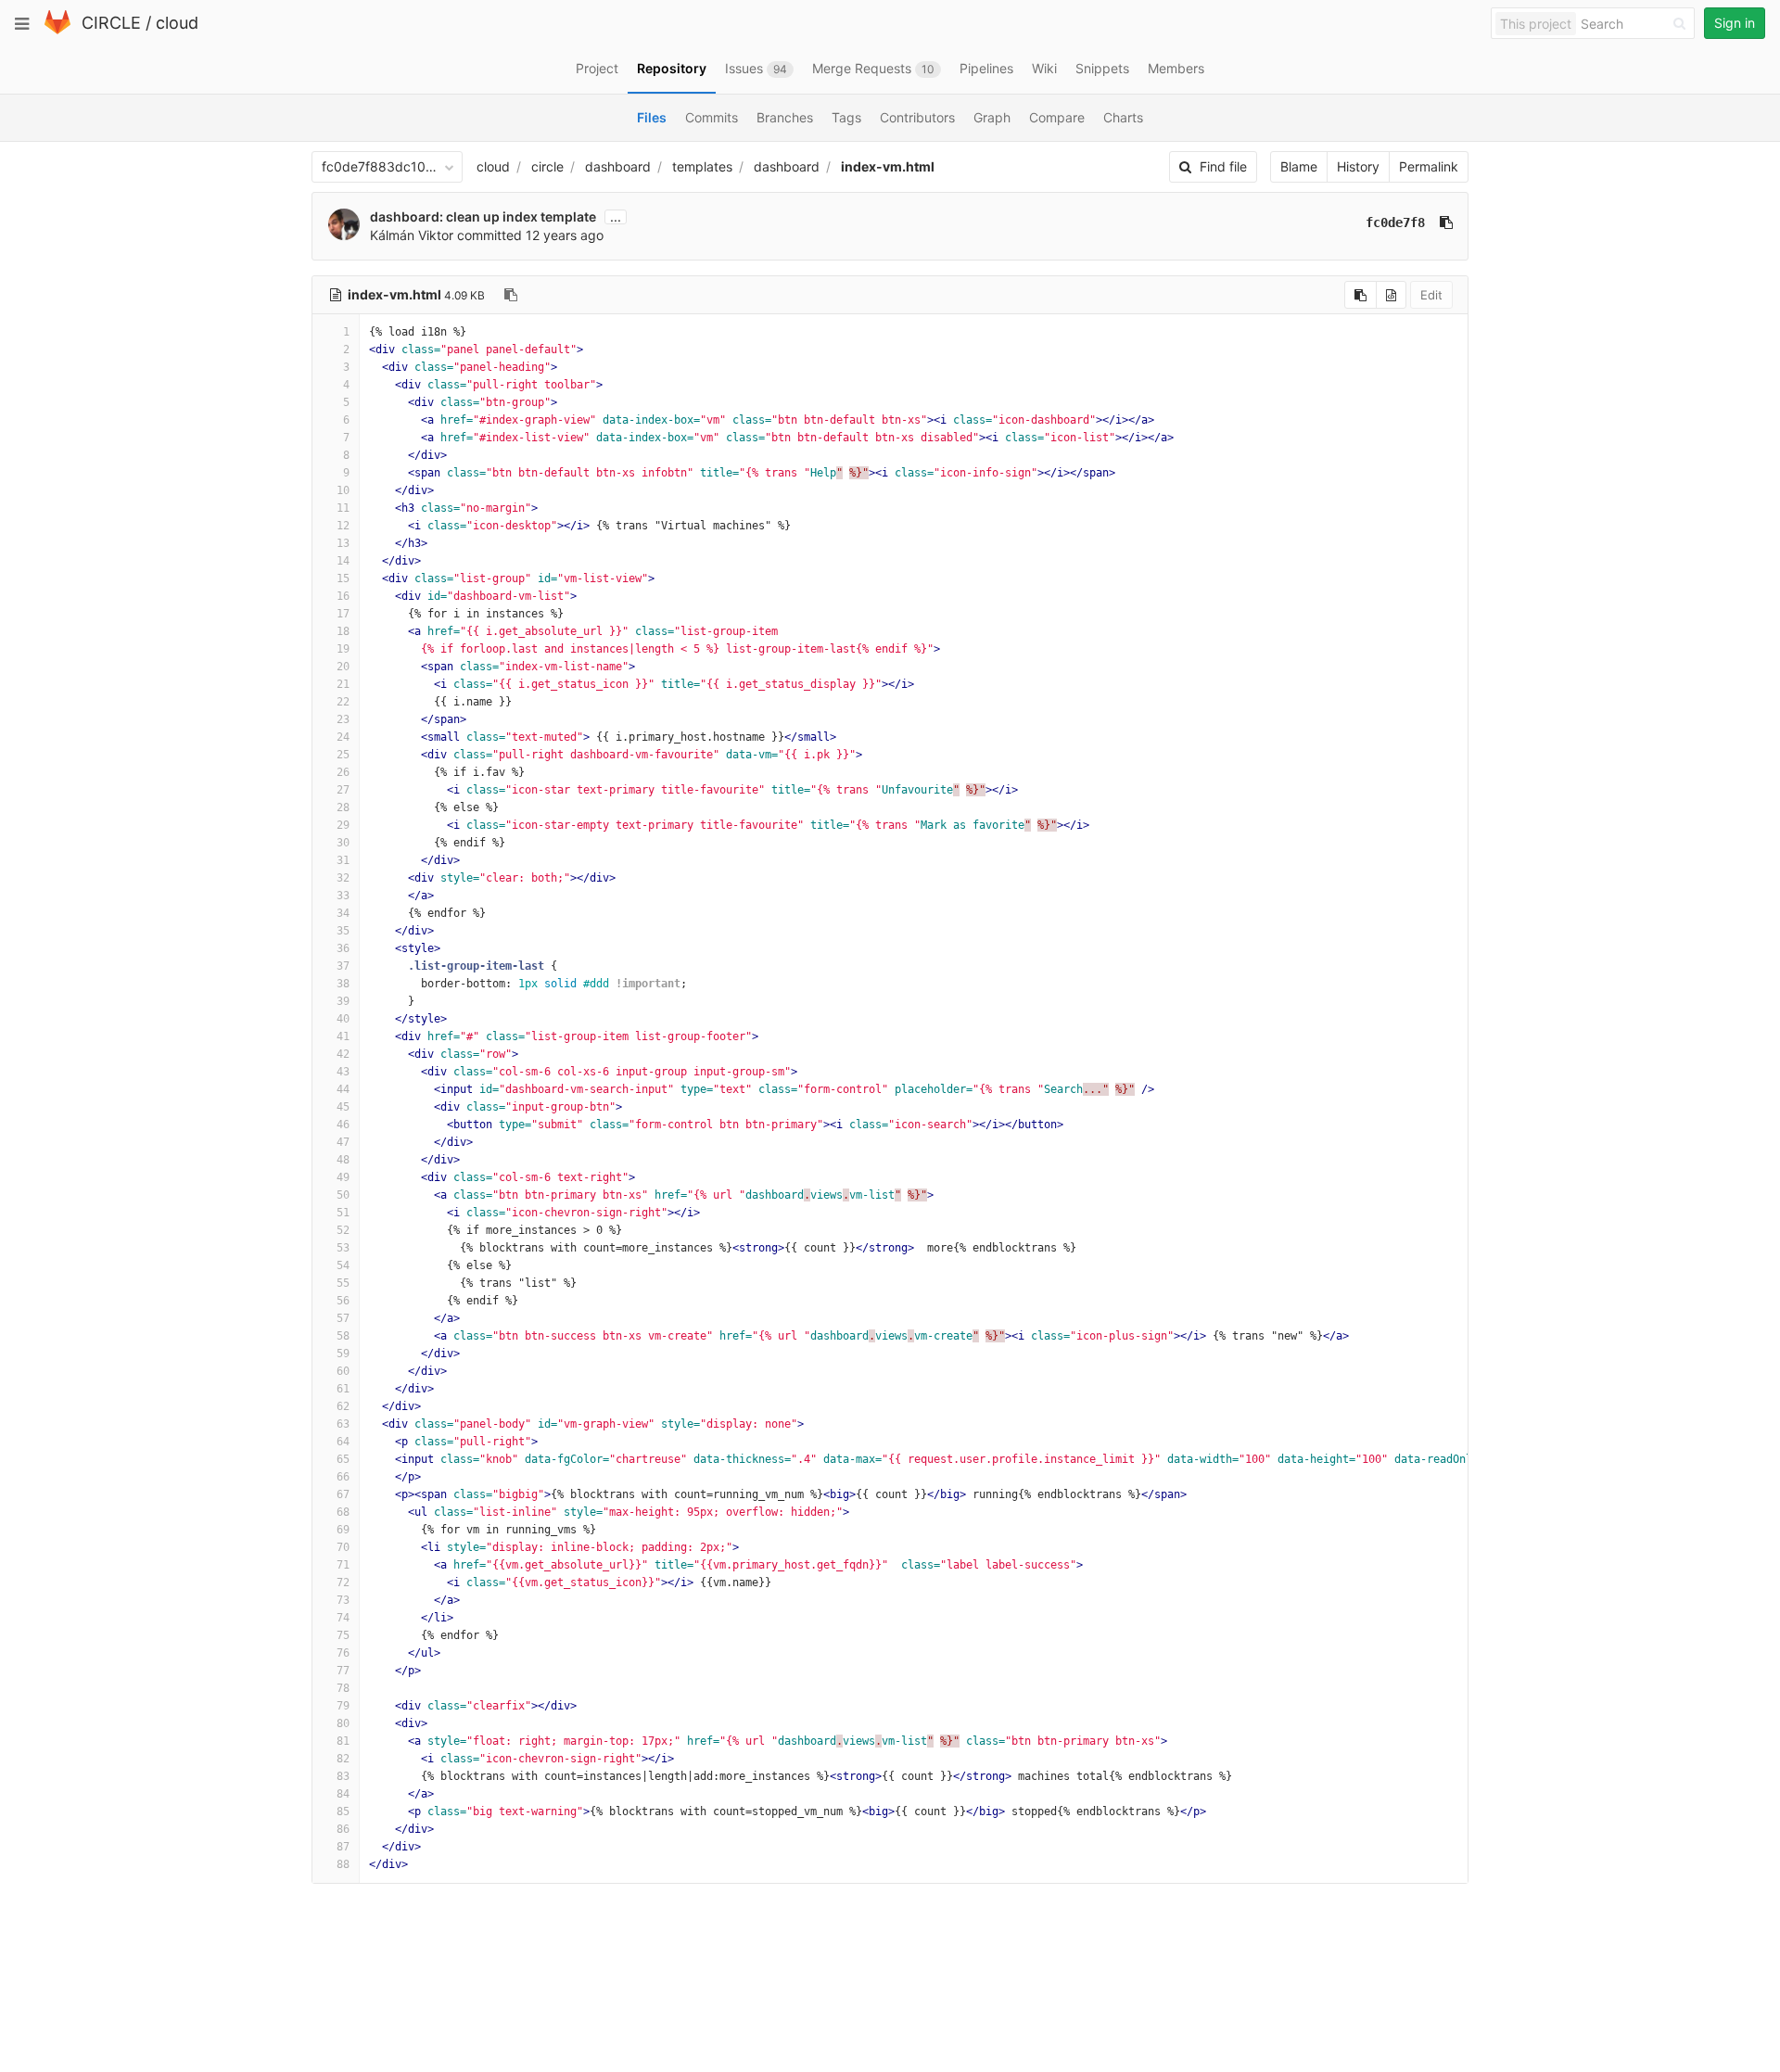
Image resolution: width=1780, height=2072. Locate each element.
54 (343, 1265)
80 (343, 1723)
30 (343, 843)
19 (343, 649)
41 (343, 1036)
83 (343, 1776)
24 (343, 737)
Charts (1123, 117)
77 (343, 1671)
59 (343, 1354)
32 (343, 878)
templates (702, 166)
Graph (992, 117)
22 (343, 702)
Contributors (917, 117)
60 (343, 1371)
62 (343, 1406)
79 (343, 1706)
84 (343, 1794)
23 (343, 719)
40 (343, 1019)
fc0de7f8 (1395, 222)
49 (343, 1177)
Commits (712, 117)
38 (343, 984)
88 (343, 1864)
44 (343, 1089)
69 (343, 1530)
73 (343, 1600)
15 (343, 578)
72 (343, 1583)
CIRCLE (111, 23)
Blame (1299, 166)
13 (343, 543)
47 (343, 1142)
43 (343, 1072)
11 (343, 508)
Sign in (1735, 23)
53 (343, 1248)
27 (343, 790)
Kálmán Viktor (412, 235)
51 (343, 1213)
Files (652, 117)
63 (343, 1424)
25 (343, 755)
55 (343, 1283)
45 (343, 1107)
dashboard (618, 166)
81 (343, 1741)
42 (343, 1054)
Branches (785, 117)
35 (343, 931)
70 (343, 1547)
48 (343, 1160)
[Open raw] (1391, 295)
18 (343, 631)
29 (343, 825)
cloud (177, 23)
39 (343, 1001)
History (1358, 166)
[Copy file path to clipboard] (511, 295)
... (616, 217)
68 (343, 1512)
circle (547, 166)
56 (343, 1301)
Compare (1057, 117)
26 (343, 772)
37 (343, 966)
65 (343, 1459)
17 (343, 614)
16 (343, 596)
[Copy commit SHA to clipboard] (1446, 222)
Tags (846, 117)
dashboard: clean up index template (483, 216)
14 (343, 561)
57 (343, 1318)
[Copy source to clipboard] (1360, 295)
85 (343, 1811)
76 (343, 1653)
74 (343, 1618)
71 (343, 1565)
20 (343, 667)
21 (343, 684)
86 (343, 1829)
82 (343, 1759)
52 (343, 1230)
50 (343, 1195)
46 (343, 1125)
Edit (1431, 295)
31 (343, 860)
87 (343, 1847)
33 (343, 896)
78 (343, 1688)
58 (343, 1336)
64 (343, 1442)
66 (343, 1477)
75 (343, 1635)
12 (343, 526)
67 (343, 1494)
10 (343, 490)
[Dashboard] (57, 30)
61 (343, 1389)
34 (343, 913)
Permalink (1429, 166)
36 (343, 948)
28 (343, 807)
